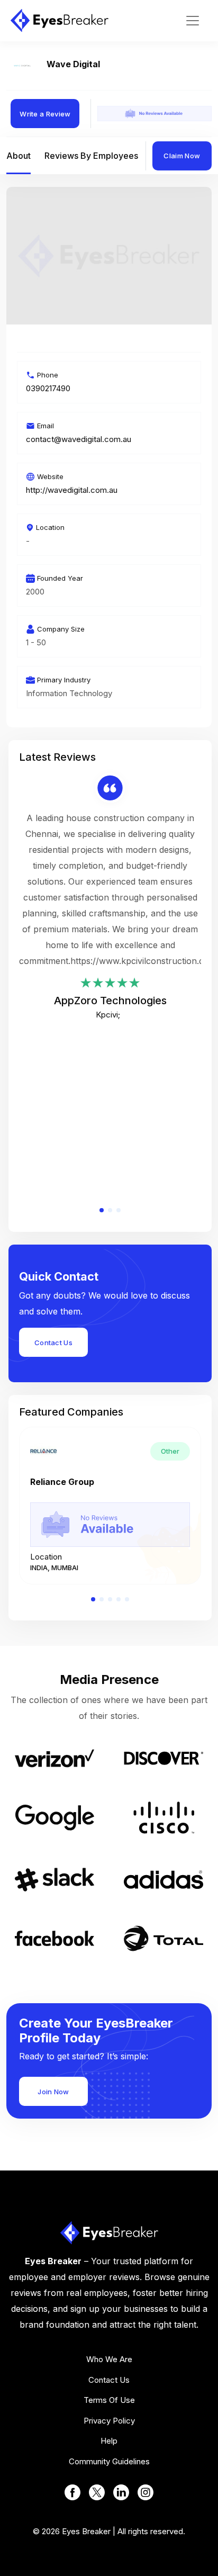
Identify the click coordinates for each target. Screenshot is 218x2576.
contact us (109, 2380)
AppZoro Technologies (110, 1001)
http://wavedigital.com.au (72, 490)
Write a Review (45, 114)
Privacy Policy (109, 2421)
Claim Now (182, 156)
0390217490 (48, 388)
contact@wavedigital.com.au (79, 439)
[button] (102, 1210)
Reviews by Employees (91, 156)
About (19, 156)
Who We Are (109, 2359)
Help (109, 2441)
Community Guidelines (109, 2461)
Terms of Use (109, 2400)
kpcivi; (108, 1015)
